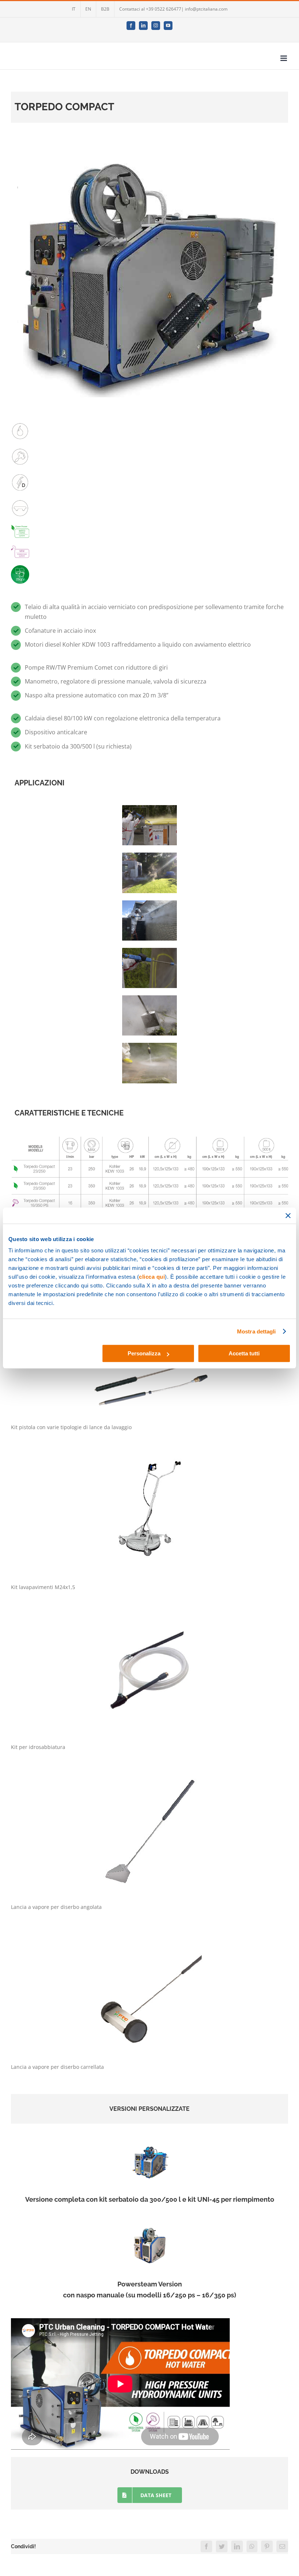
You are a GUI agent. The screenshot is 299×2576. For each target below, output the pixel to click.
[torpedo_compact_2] (149, 2225)
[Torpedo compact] (149, 1130)
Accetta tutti (244, 1353)
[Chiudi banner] (288, 1216)
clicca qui (152, 1277)
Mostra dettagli (257, 1331)
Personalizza (144, 1353)
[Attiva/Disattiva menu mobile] (284, 58)
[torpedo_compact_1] (149, 2141)
